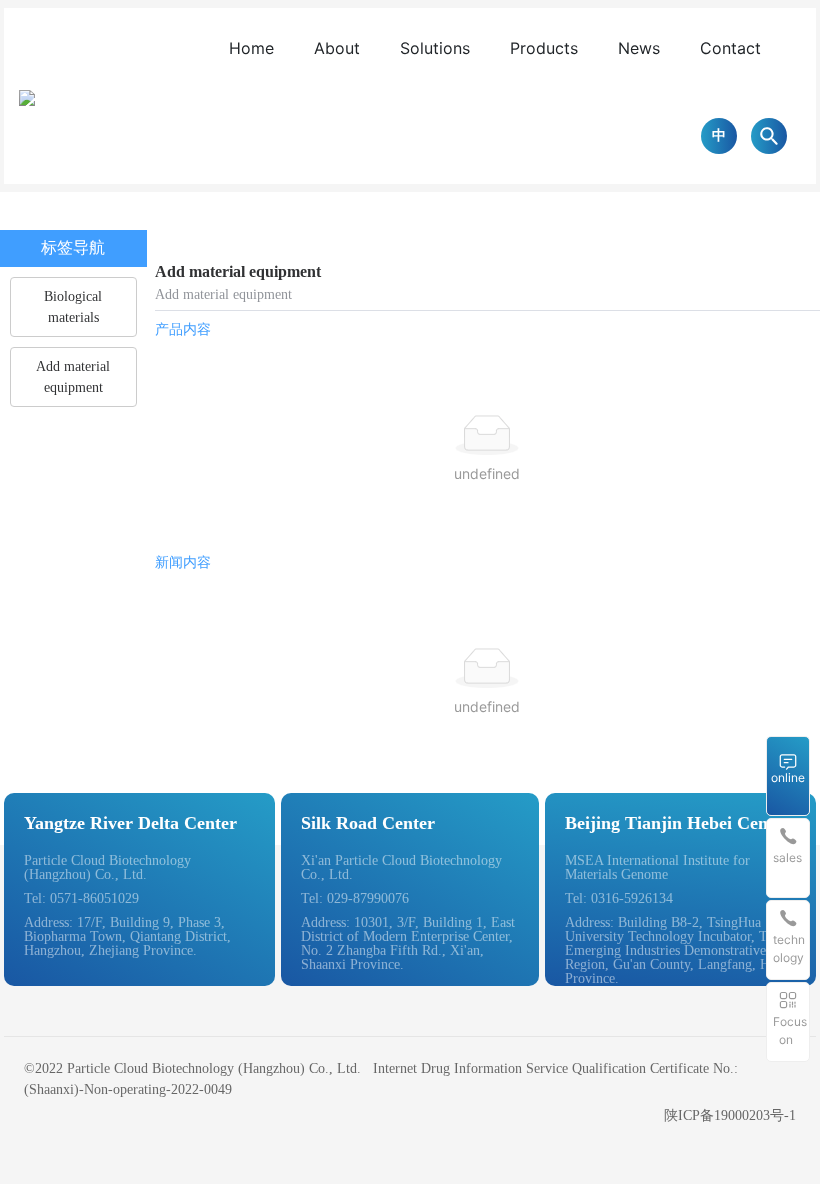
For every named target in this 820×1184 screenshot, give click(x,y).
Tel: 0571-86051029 (81, 898)
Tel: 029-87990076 (355, 898)
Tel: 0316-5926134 (619, 898)
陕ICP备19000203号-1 (730, 1115)
